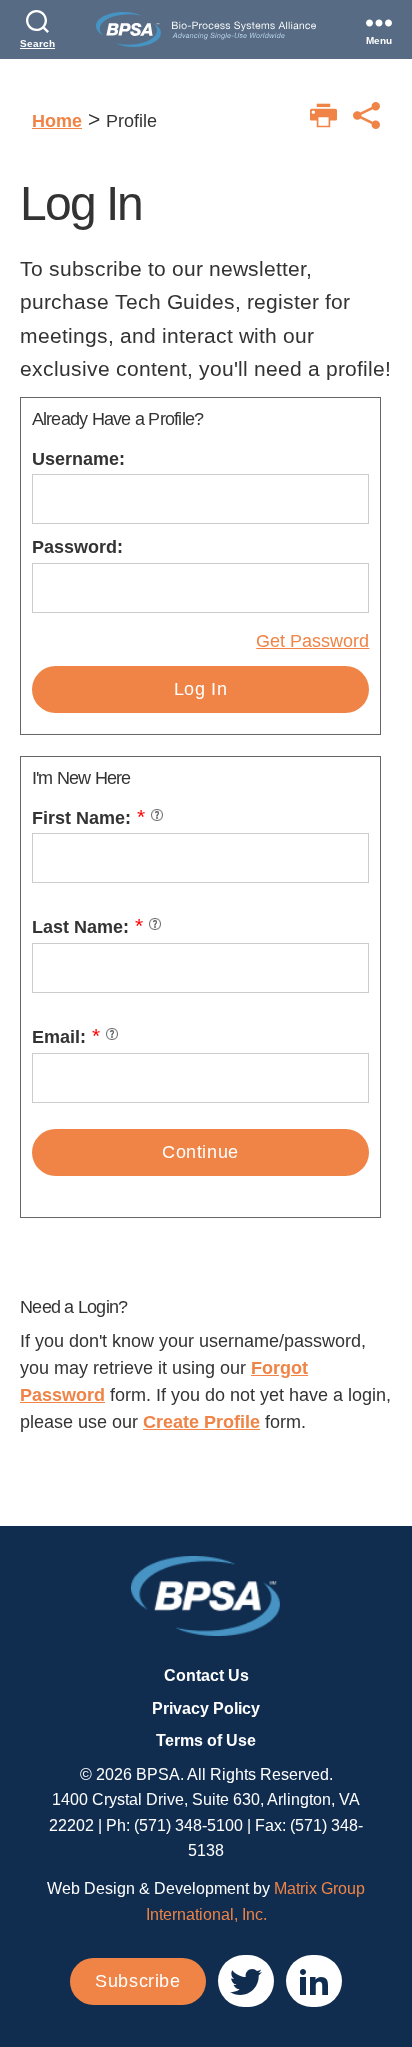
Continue (200, 1152)
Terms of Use (206, 1740)
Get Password (312, 641)
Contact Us (206, 1675)
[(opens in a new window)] (246, 1981)
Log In (201, 689)
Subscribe (137, 1981)
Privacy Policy (206, 1708)
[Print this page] (323, 115)
